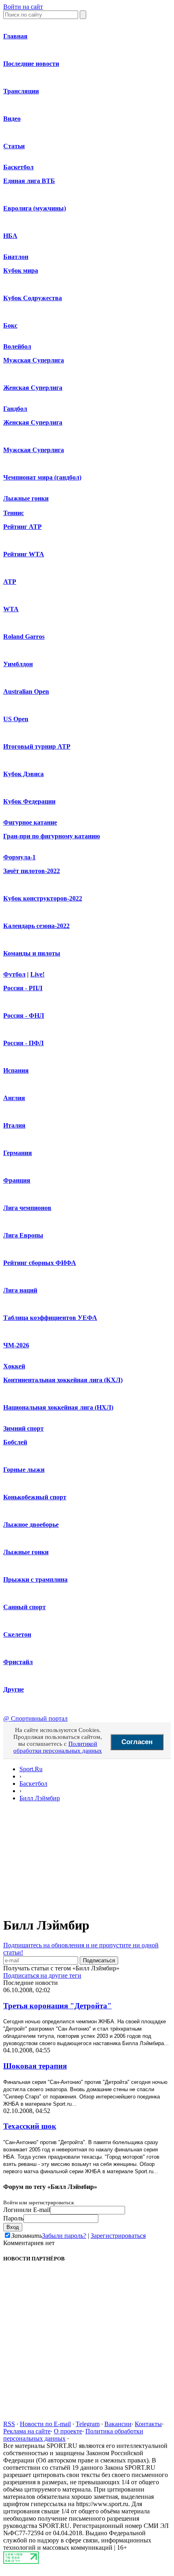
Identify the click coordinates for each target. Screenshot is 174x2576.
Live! (37, 974)
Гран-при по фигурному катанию (52, 836)
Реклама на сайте (27, 2431)
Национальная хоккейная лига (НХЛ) (58, 1407)
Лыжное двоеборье (31, 1525)
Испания (16, 1070)
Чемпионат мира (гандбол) (42, 477)
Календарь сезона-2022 (36, 926)
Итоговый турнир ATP (37, 746)
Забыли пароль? (64, 2236)
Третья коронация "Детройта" (57, 2006)
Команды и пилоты (32, 953)
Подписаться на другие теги (42, 1975)
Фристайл (18, 1662)
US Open (16, 719)
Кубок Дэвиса (23, 774)
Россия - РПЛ (23, 988)
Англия (14, 1098)
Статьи (14, 146)
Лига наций (20, 1290)
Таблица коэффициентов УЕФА (50, 1318)
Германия (18, 1153)
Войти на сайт (23, 7)
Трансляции (21, 91)
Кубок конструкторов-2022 (43, 898)
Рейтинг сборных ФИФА (40, 1263)
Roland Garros (24, 637)
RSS (9, 2424)
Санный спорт (24, 1607)
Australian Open (26, 691)
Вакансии (118, 2424)
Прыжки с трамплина (35, 1579)
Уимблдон (18, 664)
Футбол (14, 974)
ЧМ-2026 (16, 1345)
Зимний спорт (23, 1428)
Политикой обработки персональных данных (58, 1747)
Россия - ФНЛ (24, 1015)
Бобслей (15, 1442)
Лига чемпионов (27, 1208)
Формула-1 (19, 857)
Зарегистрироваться (118, 2236)
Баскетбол (18, 167)
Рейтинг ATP (22, 527)
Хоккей (14, 1366)
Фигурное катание (30, 822)
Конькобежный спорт (35, 1497)
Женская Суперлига (33, 388)
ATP (10, 582)
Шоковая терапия (35, 2066)
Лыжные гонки (26, 498)
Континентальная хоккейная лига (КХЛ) (63, 1380)
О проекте (68, 2431)
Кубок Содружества (33, 298)
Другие (14, 1689)
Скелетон (17, 1634)
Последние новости (31, 64)
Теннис (14, 513)
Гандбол (15, 409)
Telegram (88, 2424)
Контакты (148, 2424)
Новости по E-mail (45, 2424)
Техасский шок (30, 2126)
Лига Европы (23, 1235)
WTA (11, 609)
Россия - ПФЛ (23, 1043)
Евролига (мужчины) (35, 208)
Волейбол (17, 346)
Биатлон (16, 257)
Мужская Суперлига (34, 360)
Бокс (10, 325)
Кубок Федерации (29, 801)
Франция (17, 1180)
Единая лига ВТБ (29, 181)
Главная (15, 36)
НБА (10, 236)
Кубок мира (21, 270)
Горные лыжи (24, 1470)
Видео (12, 119)
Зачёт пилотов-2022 (32, 871)
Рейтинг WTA (24, 554)
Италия (14, 1125)
